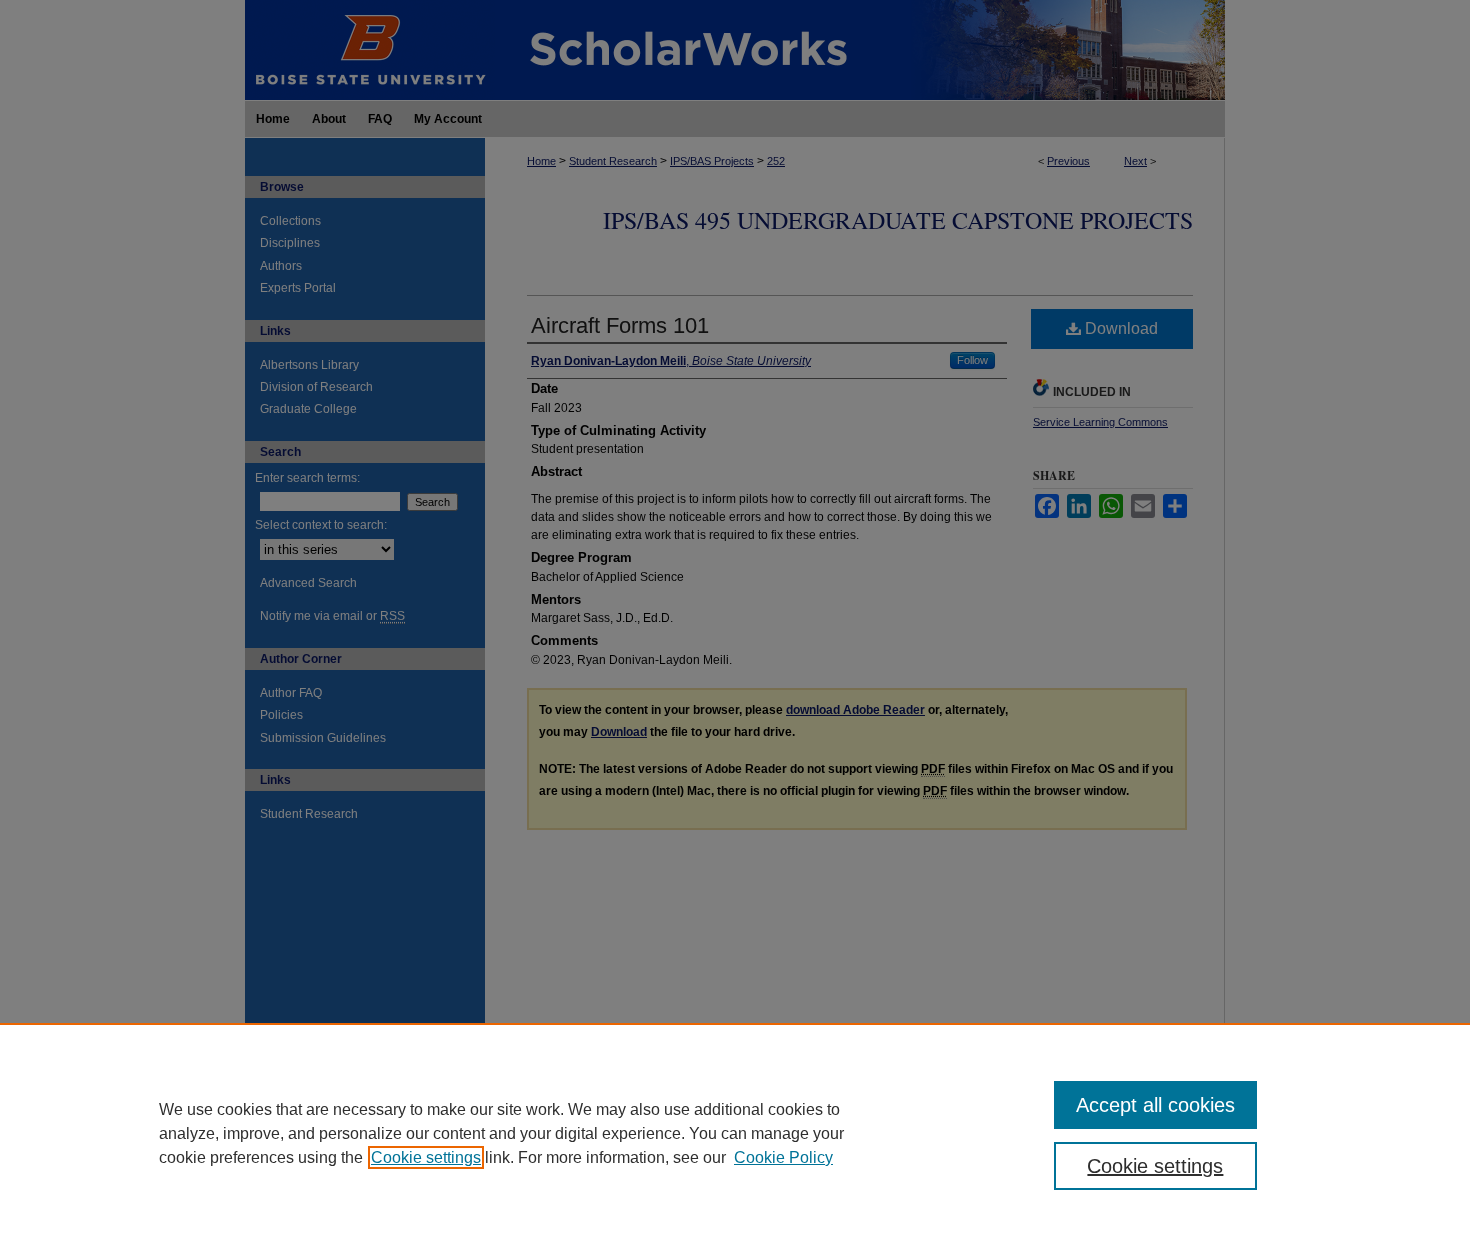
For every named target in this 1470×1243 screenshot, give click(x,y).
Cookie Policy (783, 1157)
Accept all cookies (1155, 1105)
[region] (735, 1133)
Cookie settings (426, 1157)
